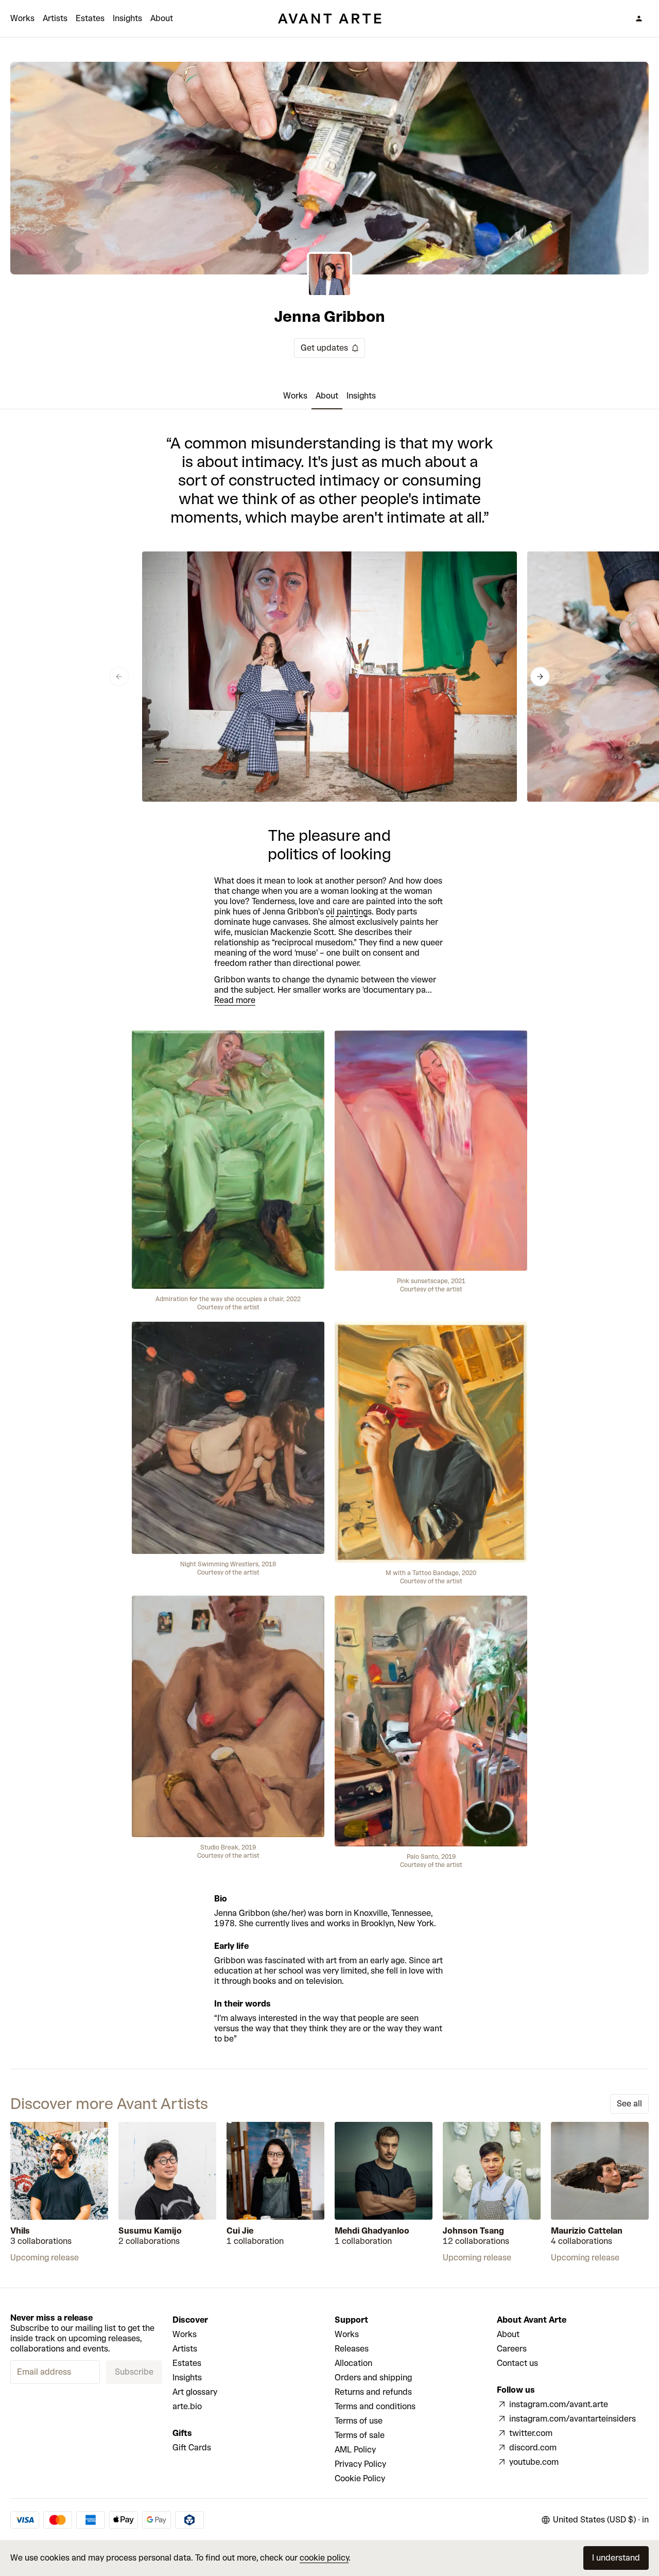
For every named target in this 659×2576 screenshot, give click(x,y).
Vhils (20, 2231)
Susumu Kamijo (150, 2231)
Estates (90, 18)
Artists (55, 18)
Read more (235, 1000)
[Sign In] (639, 19)
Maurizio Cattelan (587, 2231)
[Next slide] (540, 677)
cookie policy (324, 2558)
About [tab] (327, 396)
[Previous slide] (119, 677)
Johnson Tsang (473, 2231)
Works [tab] (295, 396)
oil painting (347, 912)
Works (22, 18)
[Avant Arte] (329, 19)
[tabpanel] (329, 1239)
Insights (127, 18)
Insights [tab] (361, 396)
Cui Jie (240, 2231)
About (162, 18)
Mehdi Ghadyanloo (372, 2231)
